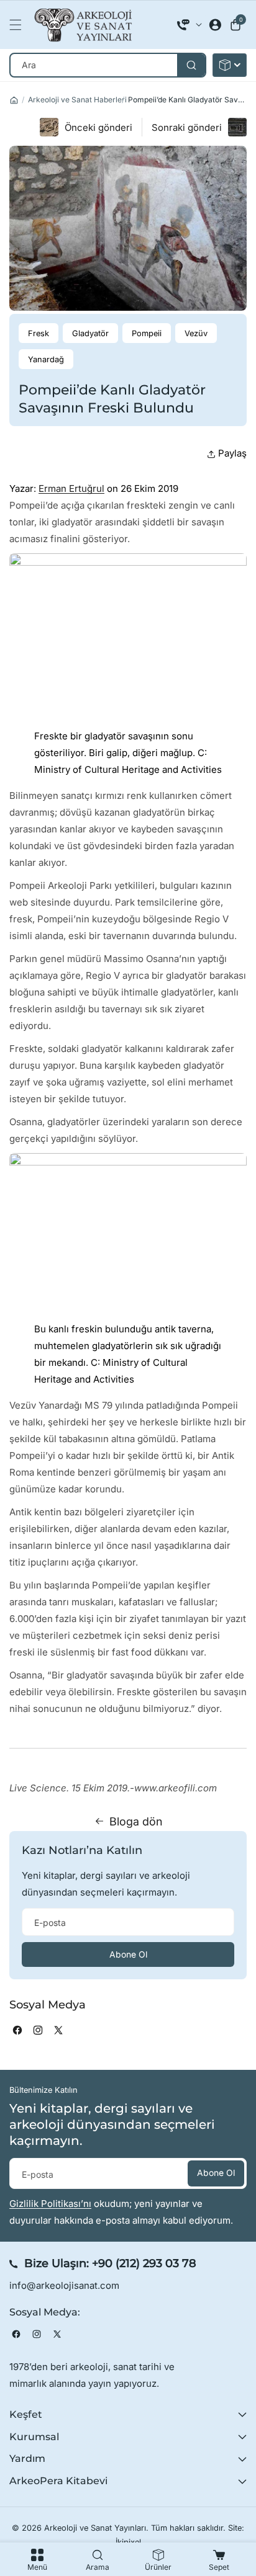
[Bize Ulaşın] (190, 25)
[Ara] (191, 65)
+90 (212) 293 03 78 (144, 2263)
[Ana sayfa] (14, 100)
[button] (19, 25)
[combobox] (108, 65)
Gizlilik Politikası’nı (50, 2204)
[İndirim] (230, 65)
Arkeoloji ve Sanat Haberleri (77, 100)
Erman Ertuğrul (71, 488)
